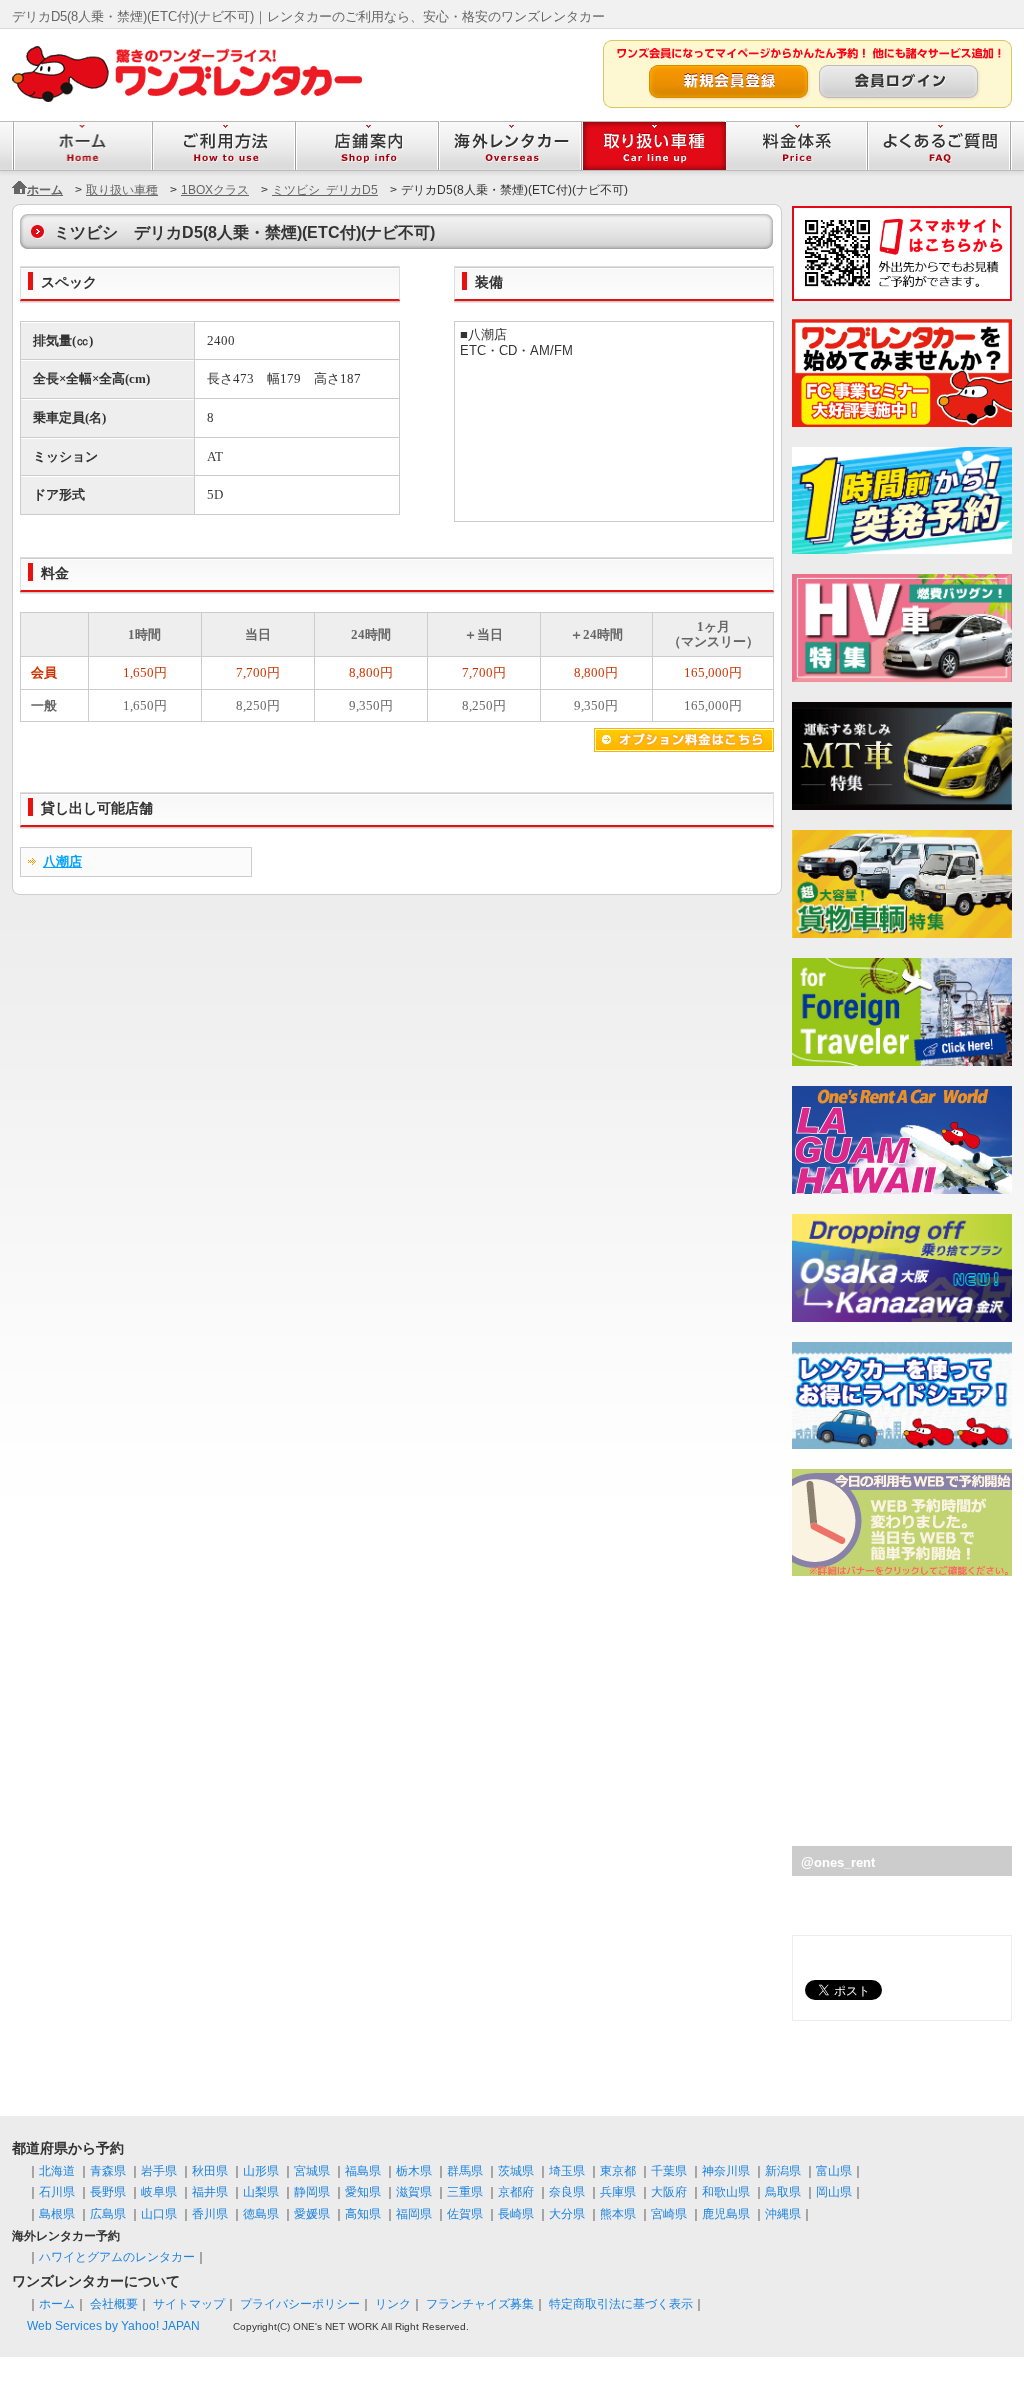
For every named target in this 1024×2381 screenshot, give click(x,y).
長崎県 (516, 2214)
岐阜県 (159, 2192)
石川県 (57, 2192)
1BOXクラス (215, 190)
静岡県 (312, 2192)
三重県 (465, 2192)
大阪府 (669, 2192)
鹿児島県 (726, 2214)
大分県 (567, 2214)
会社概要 (114, 2304)
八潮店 (62, 861)
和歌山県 (726, 2192)
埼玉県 (567, 2171)
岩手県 (159, 2171)
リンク (393, 2304)
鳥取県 (783, 2192)
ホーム (45, 190)
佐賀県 (465, 2214)
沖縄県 (783, 2214)
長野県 (108, 2192)
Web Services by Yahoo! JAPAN (113, 2326)
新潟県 (783, 2171)
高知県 (363, 2214)
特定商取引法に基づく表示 (621, 2304)
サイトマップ (189, 2304)
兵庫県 (618, 2192)
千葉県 (669, 2171)
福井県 (210, 2192)
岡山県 (834, 2192)
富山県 (834, 2171)
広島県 (108, 2214)
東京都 (618, 2171)
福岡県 (414, 2214)
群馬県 (465, 2171)
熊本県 (618, 2214)
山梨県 (261, 2192)
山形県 (261, 2171)
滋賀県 (414, 2192)
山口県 (159, 2214)
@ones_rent (838, 1862)
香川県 (210, 2214)
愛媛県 (312, 2214)
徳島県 (261, 2214)
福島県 (363, 2171)
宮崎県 (669, 2214)
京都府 (516, 2192)
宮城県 (312, 2171)
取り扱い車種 (122, 190)
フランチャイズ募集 (480, 2304)
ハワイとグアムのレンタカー (117, 2257)
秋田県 (210, 2171)
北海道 (57, 2171)
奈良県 (567, 2192)
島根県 (57, 2214)
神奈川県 (726, 2171)
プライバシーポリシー (300, 2304)
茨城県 (516, 2171)
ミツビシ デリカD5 (325, 190)
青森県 (108, 2171)
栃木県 (414, 2171)
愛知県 (363, 2192)
